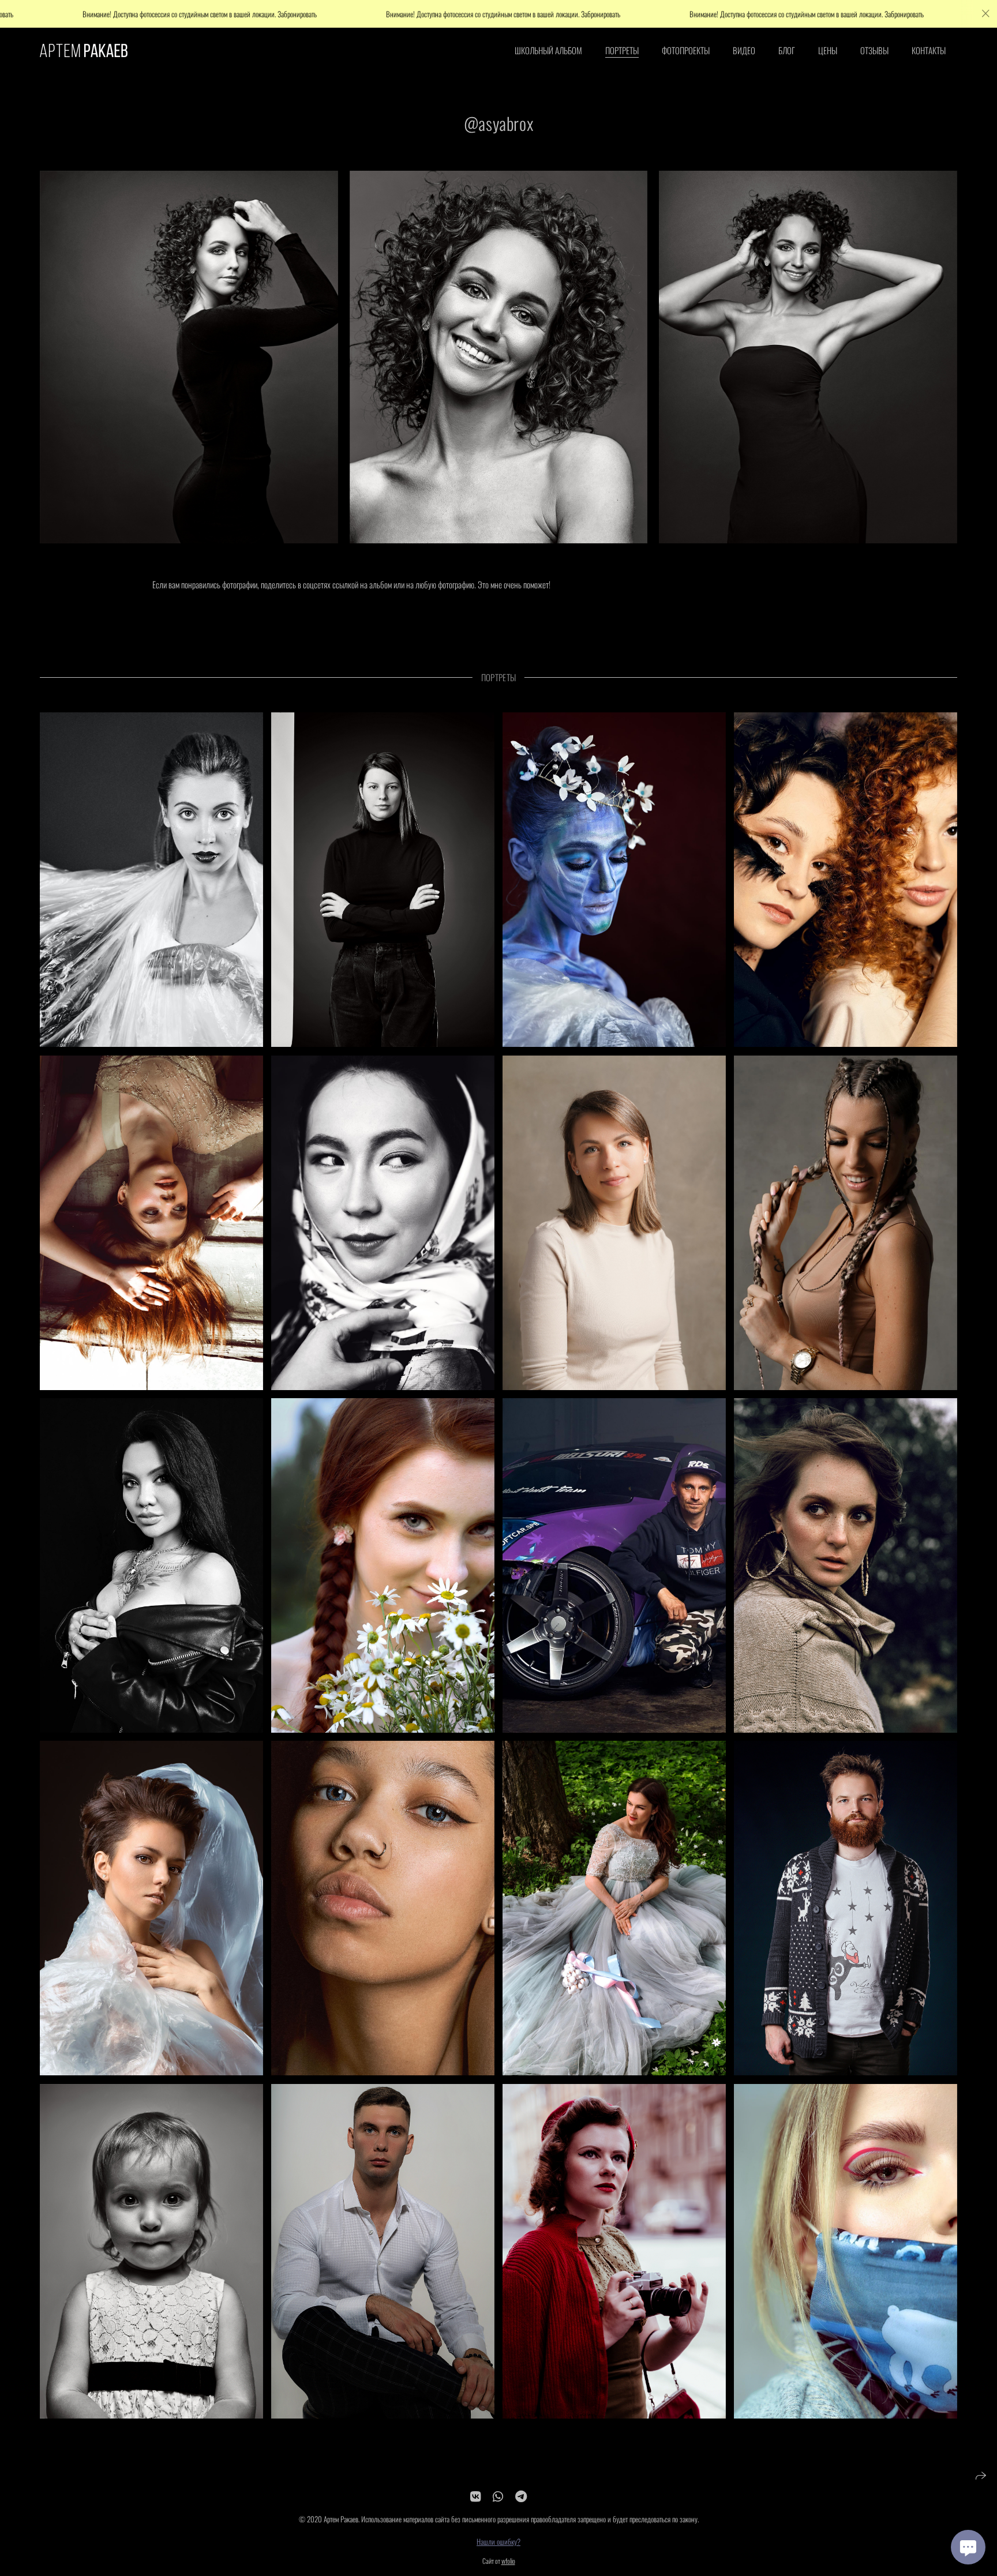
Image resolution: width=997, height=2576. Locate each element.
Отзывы (874, 50)
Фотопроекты (686, 50)
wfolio (508, 2561)
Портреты (622, 50)
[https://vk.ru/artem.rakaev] (475, 2496)
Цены (828, 50)
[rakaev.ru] (84, 50)
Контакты (929, 50)
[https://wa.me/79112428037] (498, 2496)
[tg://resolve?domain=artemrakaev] (521, 2496)
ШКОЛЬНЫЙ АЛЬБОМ (548, 50)
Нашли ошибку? (498, 2541)
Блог (787, 50)
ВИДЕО (744, 50)
